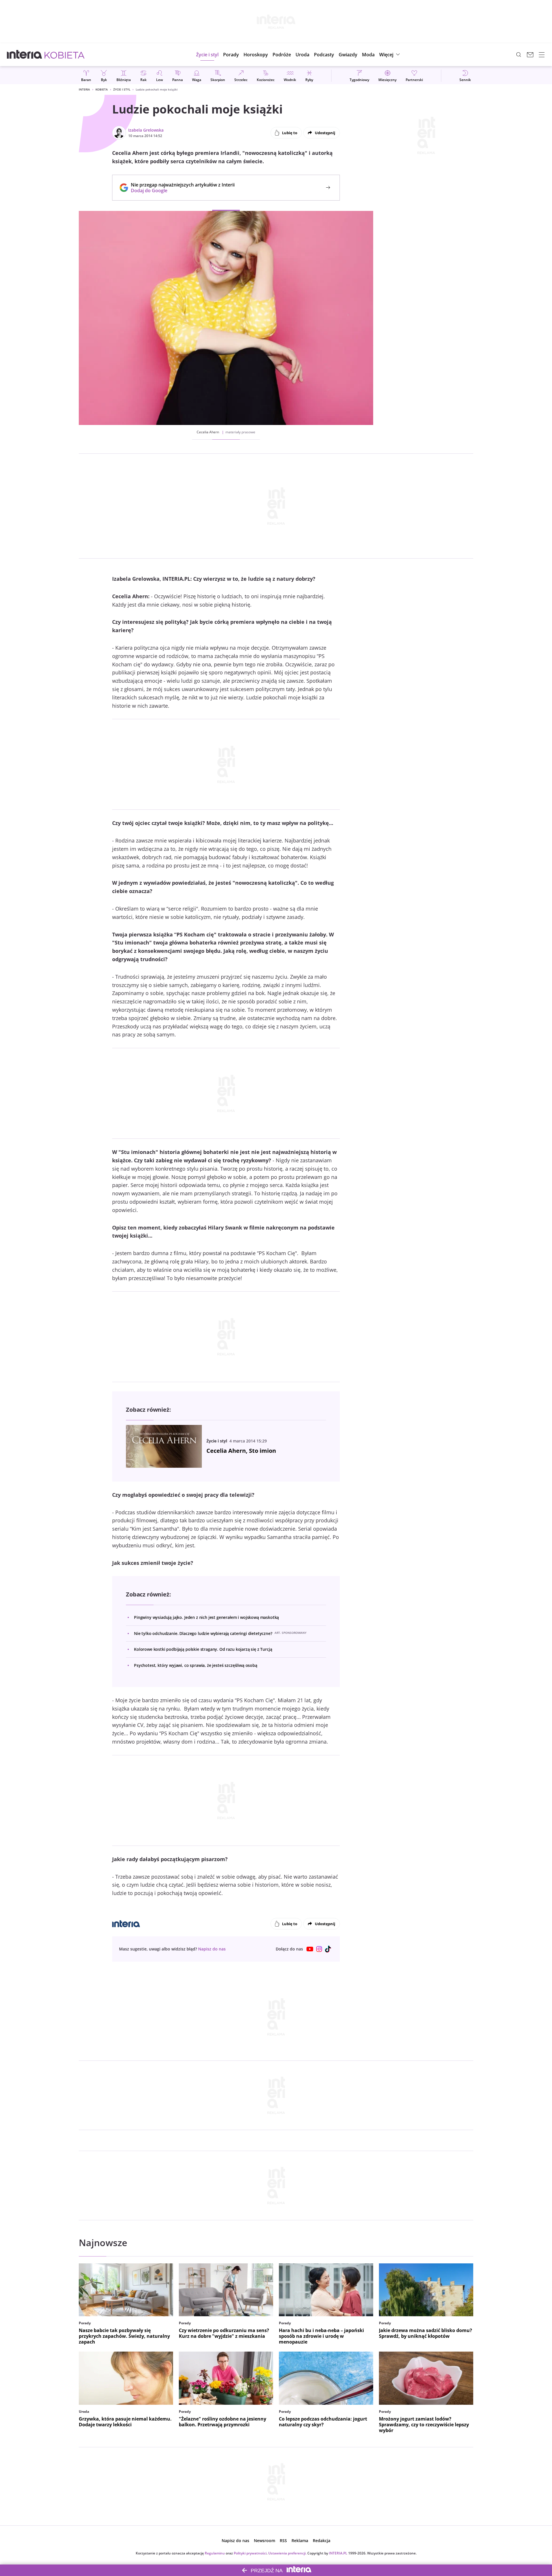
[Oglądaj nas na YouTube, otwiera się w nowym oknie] (310, 1949)
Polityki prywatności (250, 2553)
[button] (256, 55)
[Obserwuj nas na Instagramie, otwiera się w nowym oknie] (319, 1949)
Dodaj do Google (180, 191)
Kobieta (102, 89)
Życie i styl (122, 89)
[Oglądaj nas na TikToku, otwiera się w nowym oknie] (328, 1949)
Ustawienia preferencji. (287, 2553)
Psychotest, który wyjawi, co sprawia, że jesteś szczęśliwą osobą (196, 1665)
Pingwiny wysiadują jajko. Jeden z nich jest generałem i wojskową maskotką (206, 1617)
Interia (84, 89)
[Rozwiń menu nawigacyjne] (542, 55)
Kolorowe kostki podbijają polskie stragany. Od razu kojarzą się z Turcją (203, 1649)
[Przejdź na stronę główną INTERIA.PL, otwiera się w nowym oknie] (25, 55)
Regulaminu (215, 2553)
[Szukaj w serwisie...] (519, 55)
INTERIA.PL (338, 2553)
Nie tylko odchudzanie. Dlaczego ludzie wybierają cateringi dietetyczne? (203, 1633)
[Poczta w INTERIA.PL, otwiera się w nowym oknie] (530, 55)
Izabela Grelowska (146, 130)
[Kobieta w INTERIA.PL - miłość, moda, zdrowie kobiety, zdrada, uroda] (65, 55)
